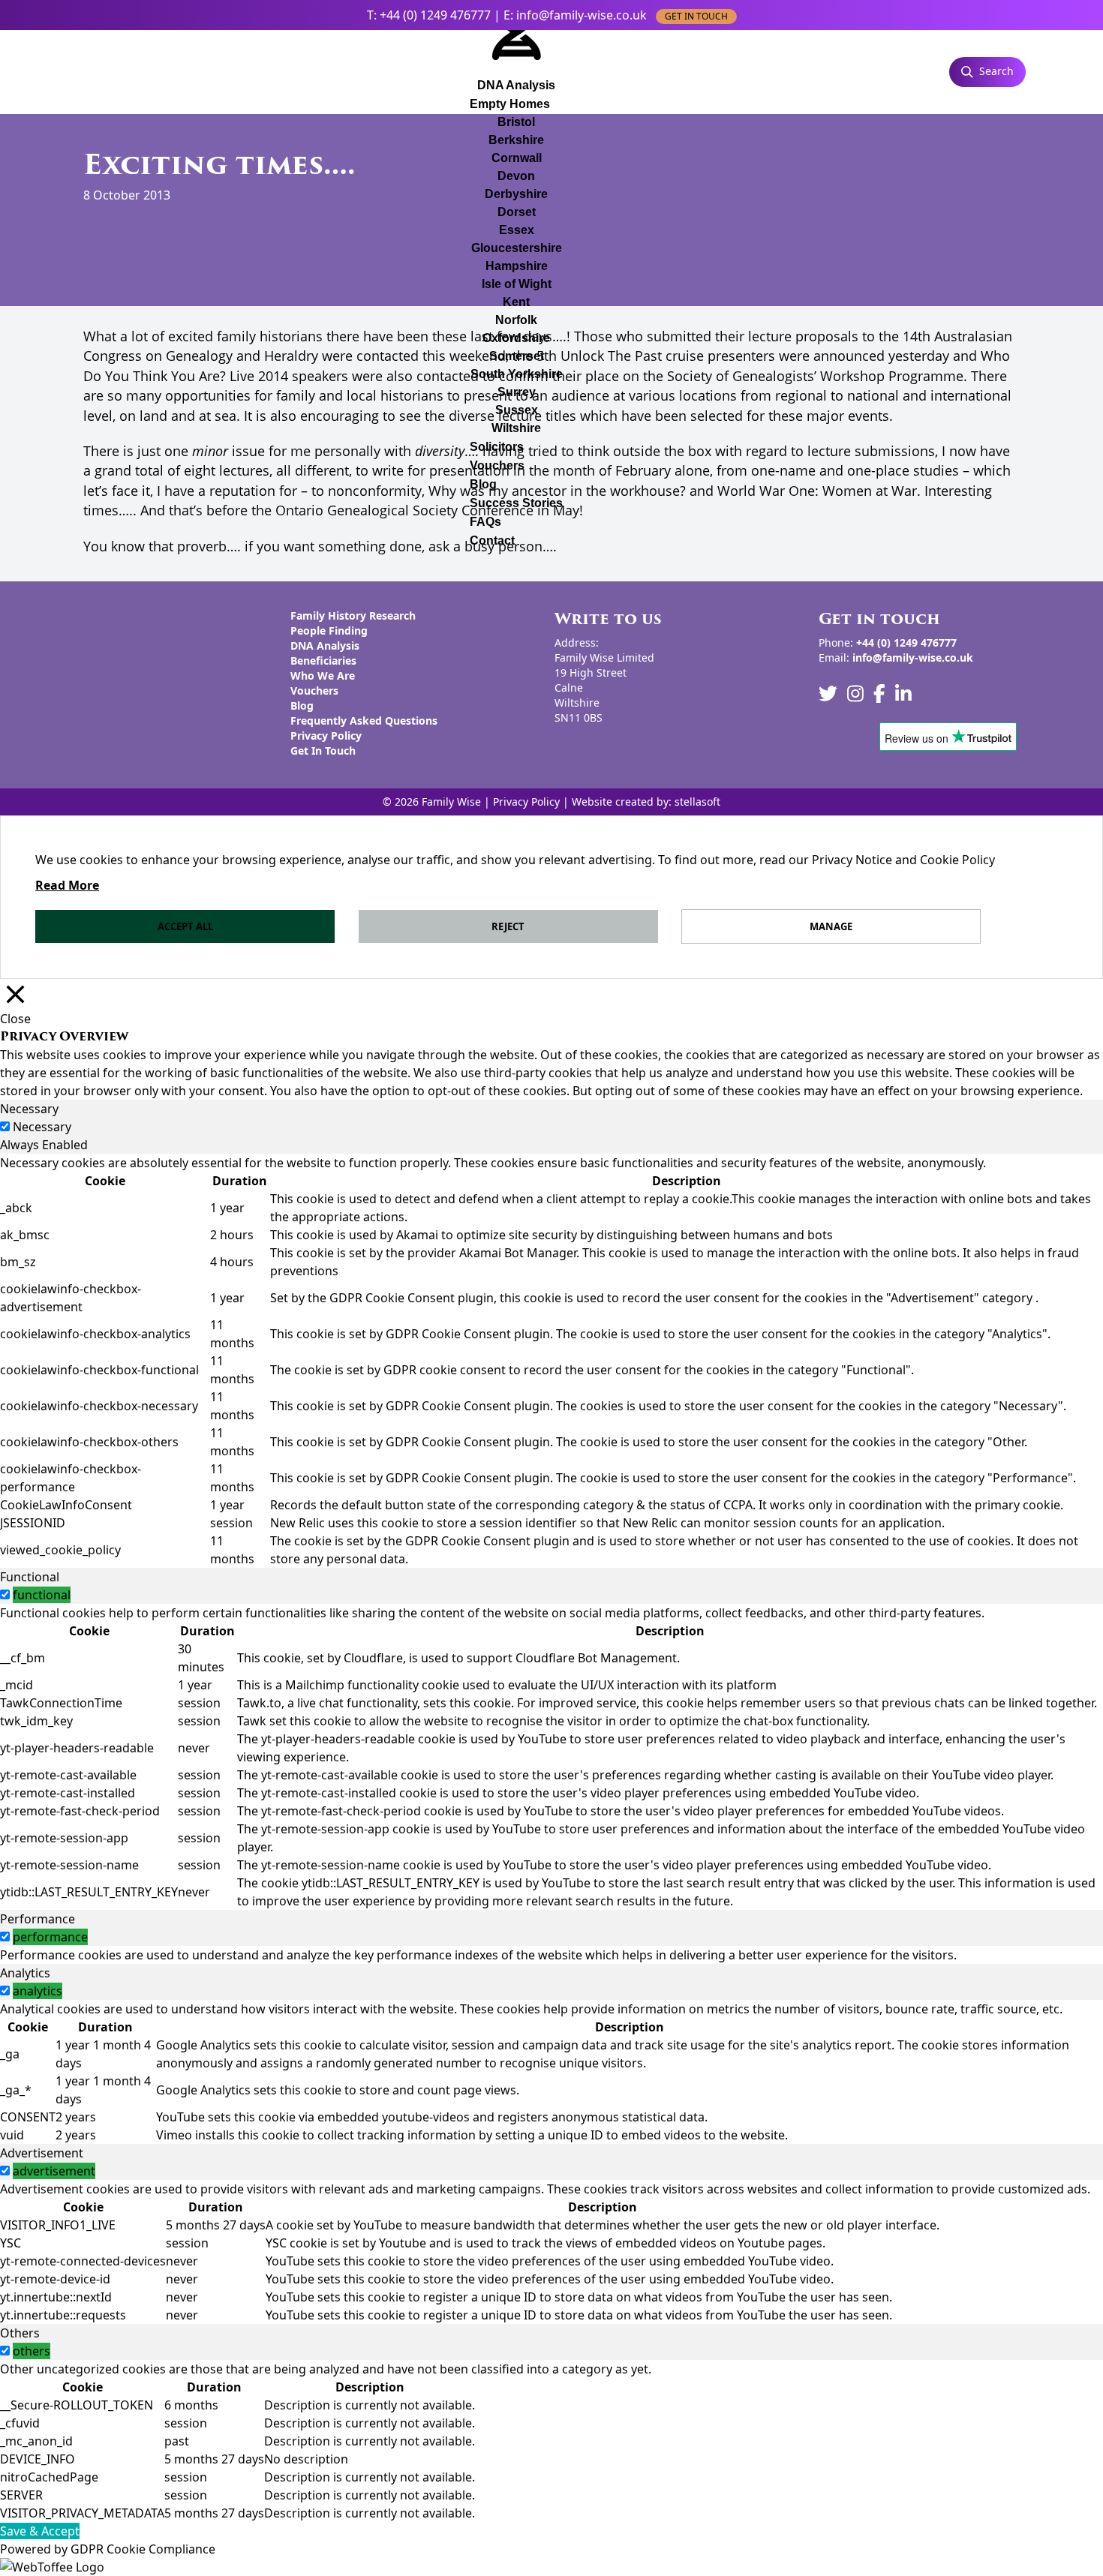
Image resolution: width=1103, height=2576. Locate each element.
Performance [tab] (38, 1919)
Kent (516, 302)
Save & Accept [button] (40, 2531)
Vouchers (497, 465)
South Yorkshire (517, 374)
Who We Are (323, 676)
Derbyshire (516, 194)
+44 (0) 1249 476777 (435, 15)
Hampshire (517, 266)
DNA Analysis (325, 646)
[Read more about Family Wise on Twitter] (828, 694)
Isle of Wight (517, 284)
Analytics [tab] (25, 1973)
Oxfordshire (516, 338)
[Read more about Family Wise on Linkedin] (903, 694)
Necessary (42, 1127)
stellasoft (697, 802)
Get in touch (696, 16)
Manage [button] (831, 926)
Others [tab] (20, 2333)
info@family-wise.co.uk (582, 15)
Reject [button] (508, 926)
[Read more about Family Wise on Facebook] (879, 694)
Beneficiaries (323, 661)
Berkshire (516, 140)
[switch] (5, 1594)
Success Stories (516, 503)
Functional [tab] (30, 1577)
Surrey (517, 392)
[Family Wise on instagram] (855, 694)
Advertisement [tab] (42, 2153)
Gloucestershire (517, 248)
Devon (516, 176)
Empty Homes (510, 104)
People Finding (329, 630)
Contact (492, 540)
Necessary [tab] (29, 1109)
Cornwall (517, 158)
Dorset (517, 212)
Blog (483, 484)
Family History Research (353, 615)
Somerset (517, 356)
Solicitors (497, 447)
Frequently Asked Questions (364, 721)
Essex (517, 230)
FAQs (485, 522)
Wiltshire (516, 428)
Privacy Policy (326, 736)
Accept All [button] (185, 926)
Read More (67, 885)
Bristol (516, 122)
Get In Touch (323, 751)
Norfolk (516, 320)
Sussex (517, 410)
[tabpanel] (551, 1361)
